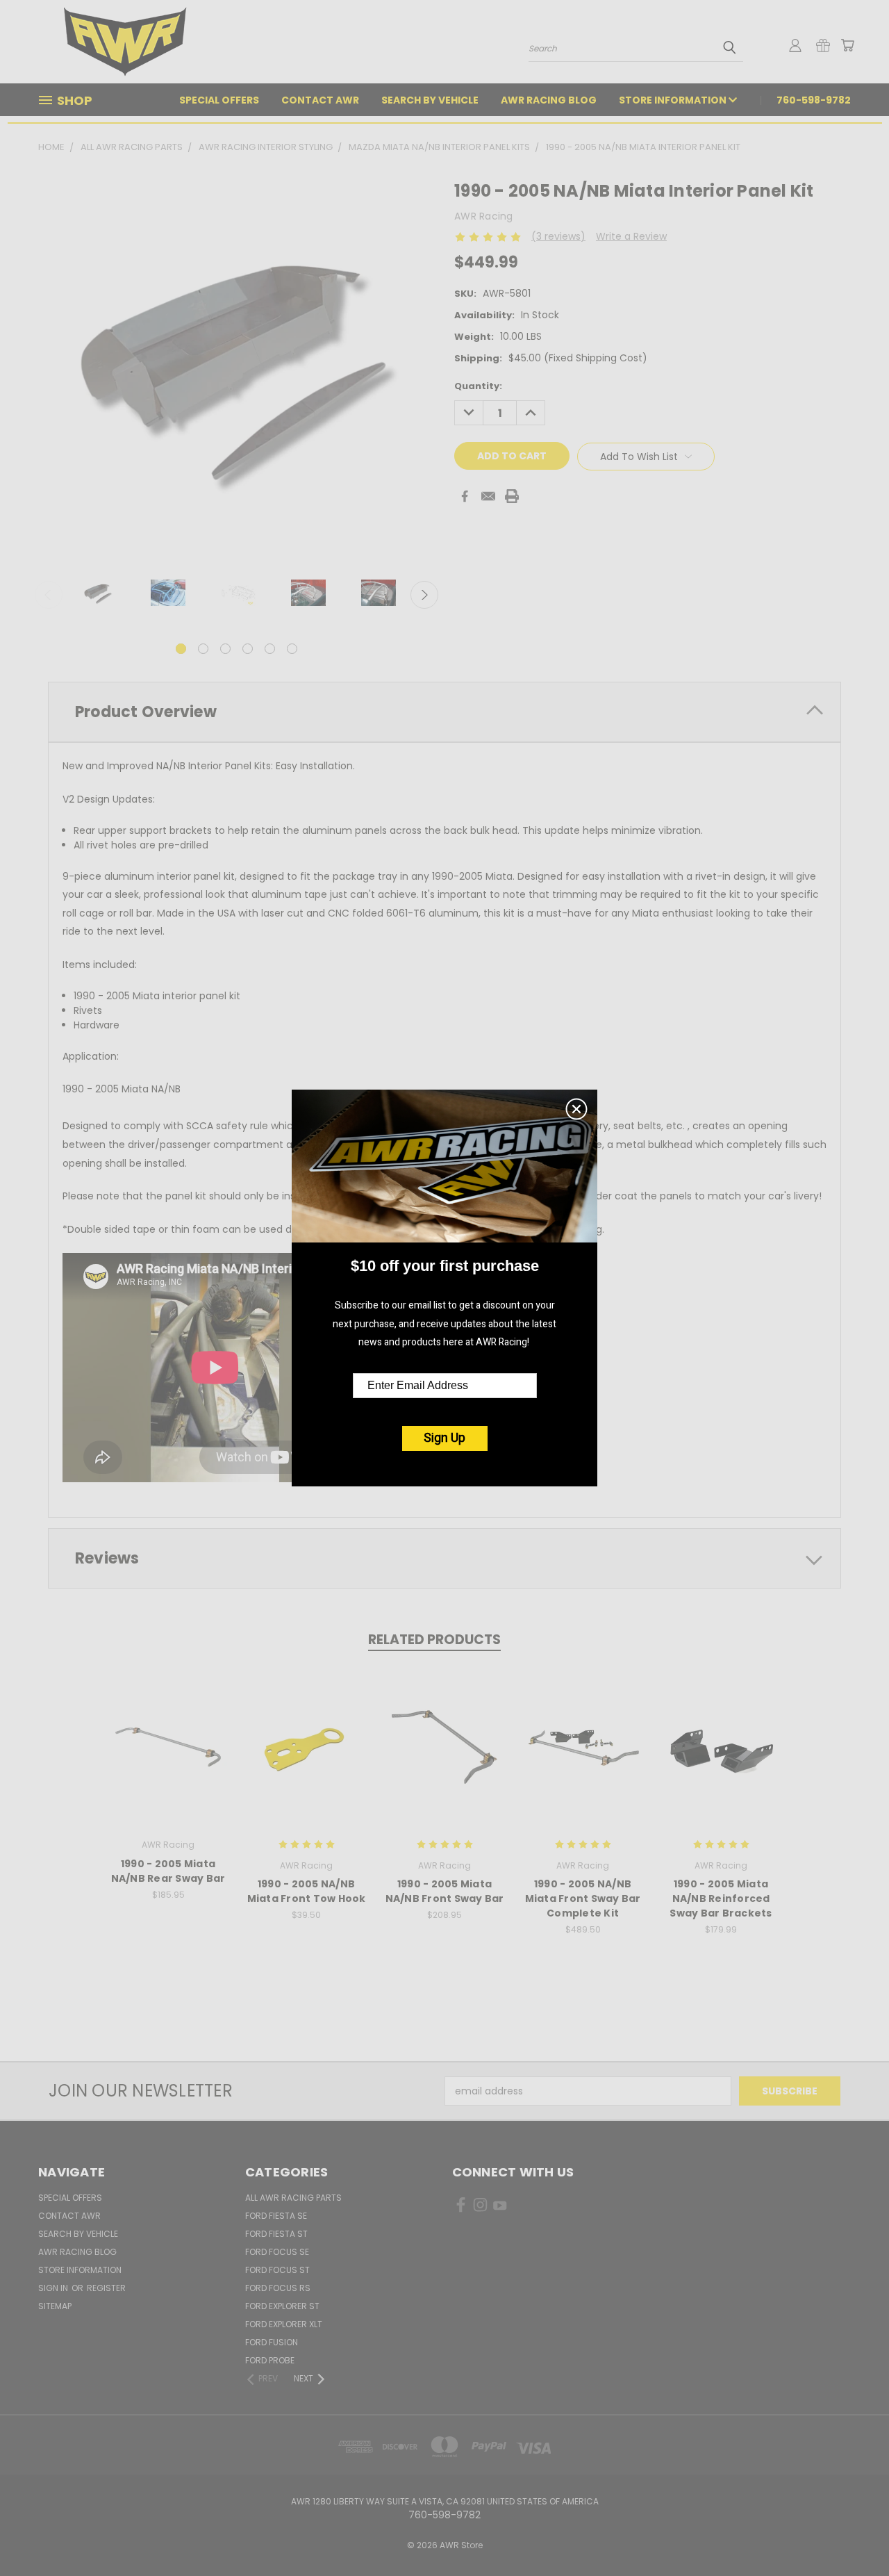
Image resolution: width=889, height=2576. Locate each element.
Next (424, 595)
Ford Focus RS (278, 2288)
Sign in (54, 2288)
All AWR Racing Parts (293, 2198)
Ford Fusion (272, 2342)
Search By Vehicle (430, 100)
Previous (49, 595)
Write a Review (631, 236)
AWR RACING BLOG (549, 100)
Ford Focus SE (277, 2252)
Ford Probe (270, 2360)
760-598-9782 (814, 100)
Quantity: (478, 386)
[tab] (444, 712)
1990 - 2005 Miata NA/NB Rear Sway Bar (168, 1871)
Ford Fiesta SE (276, 2216)
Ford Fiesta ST (276, 2234)
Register (106, 2288)
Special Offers (219, 100)
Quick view (168, 1732)
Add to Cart (168, 1758)
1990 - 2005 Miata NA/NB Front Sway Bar (445, 1891)
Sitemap (55, 2306)
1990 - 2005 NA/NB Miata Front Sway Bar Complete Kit (583, 1898)
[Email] (488, 496)
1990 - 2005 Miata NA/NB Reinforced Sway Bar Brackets (721, 1898)
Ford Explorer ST (282, 2306)
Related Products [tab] (434, 1640)
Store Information (674, 100)
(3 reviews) (558, 236)
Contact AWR (320, 100)
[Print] (512, 496)
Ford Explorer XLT (284, 2324)
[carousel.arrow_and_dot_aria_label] (203, 649)
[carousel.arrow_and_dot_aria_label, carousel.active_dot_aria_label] (181, 649)
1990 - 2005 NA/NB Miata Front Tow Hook (307, 1891)
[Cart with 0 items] (847, 45)
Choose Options (307, 1758)
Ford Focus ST (277, 2270)
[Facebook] (465, 496)
